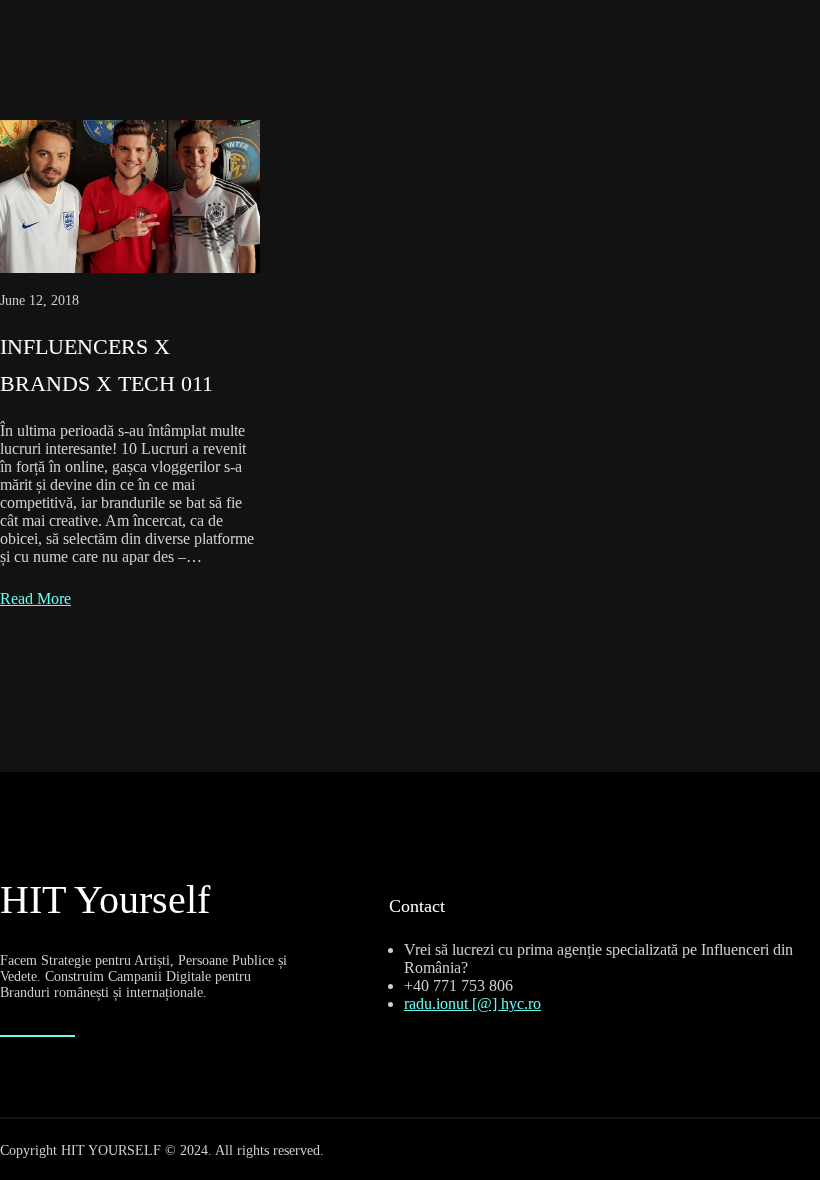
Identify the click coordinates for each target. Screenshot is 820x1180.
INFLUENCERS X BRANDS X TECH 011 (106, 365)
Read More (35, 598)
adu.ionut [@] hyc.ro (475, 1003)
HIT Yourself (105, 899)
